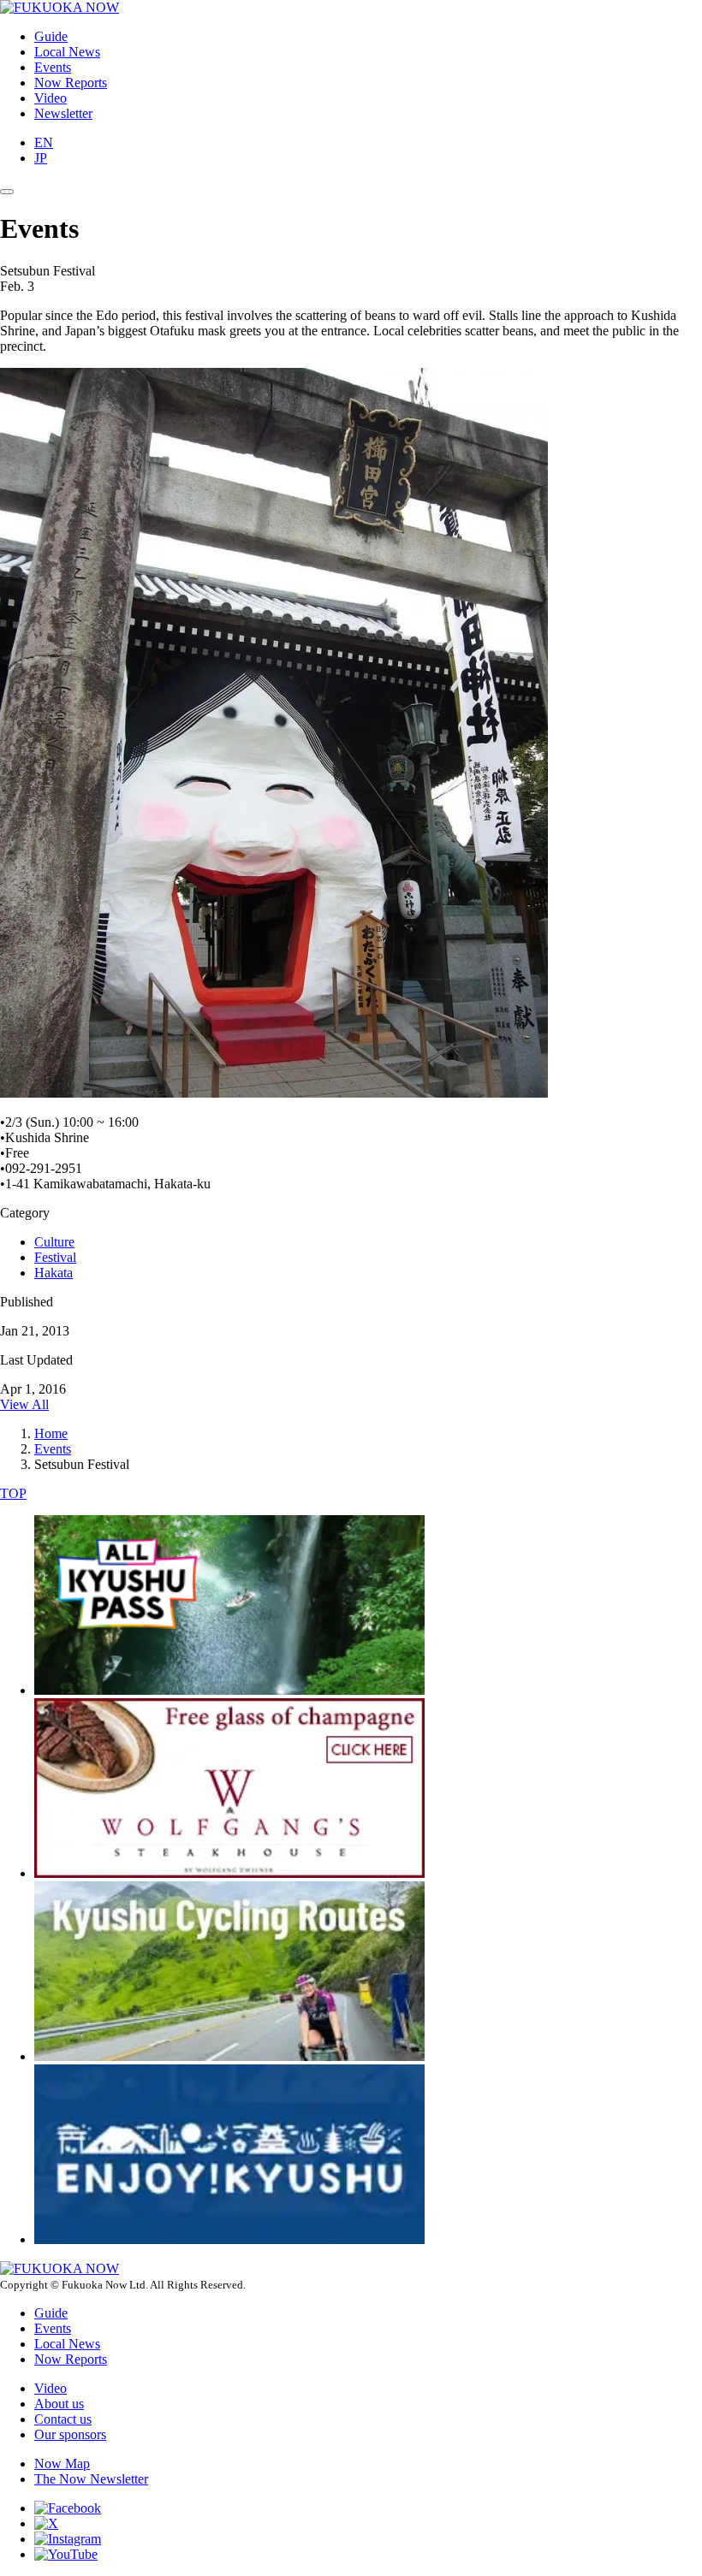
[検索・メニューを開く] (7, 192)
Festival (55, 1257)
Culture (54, 1242)
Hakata (54, 1273)
